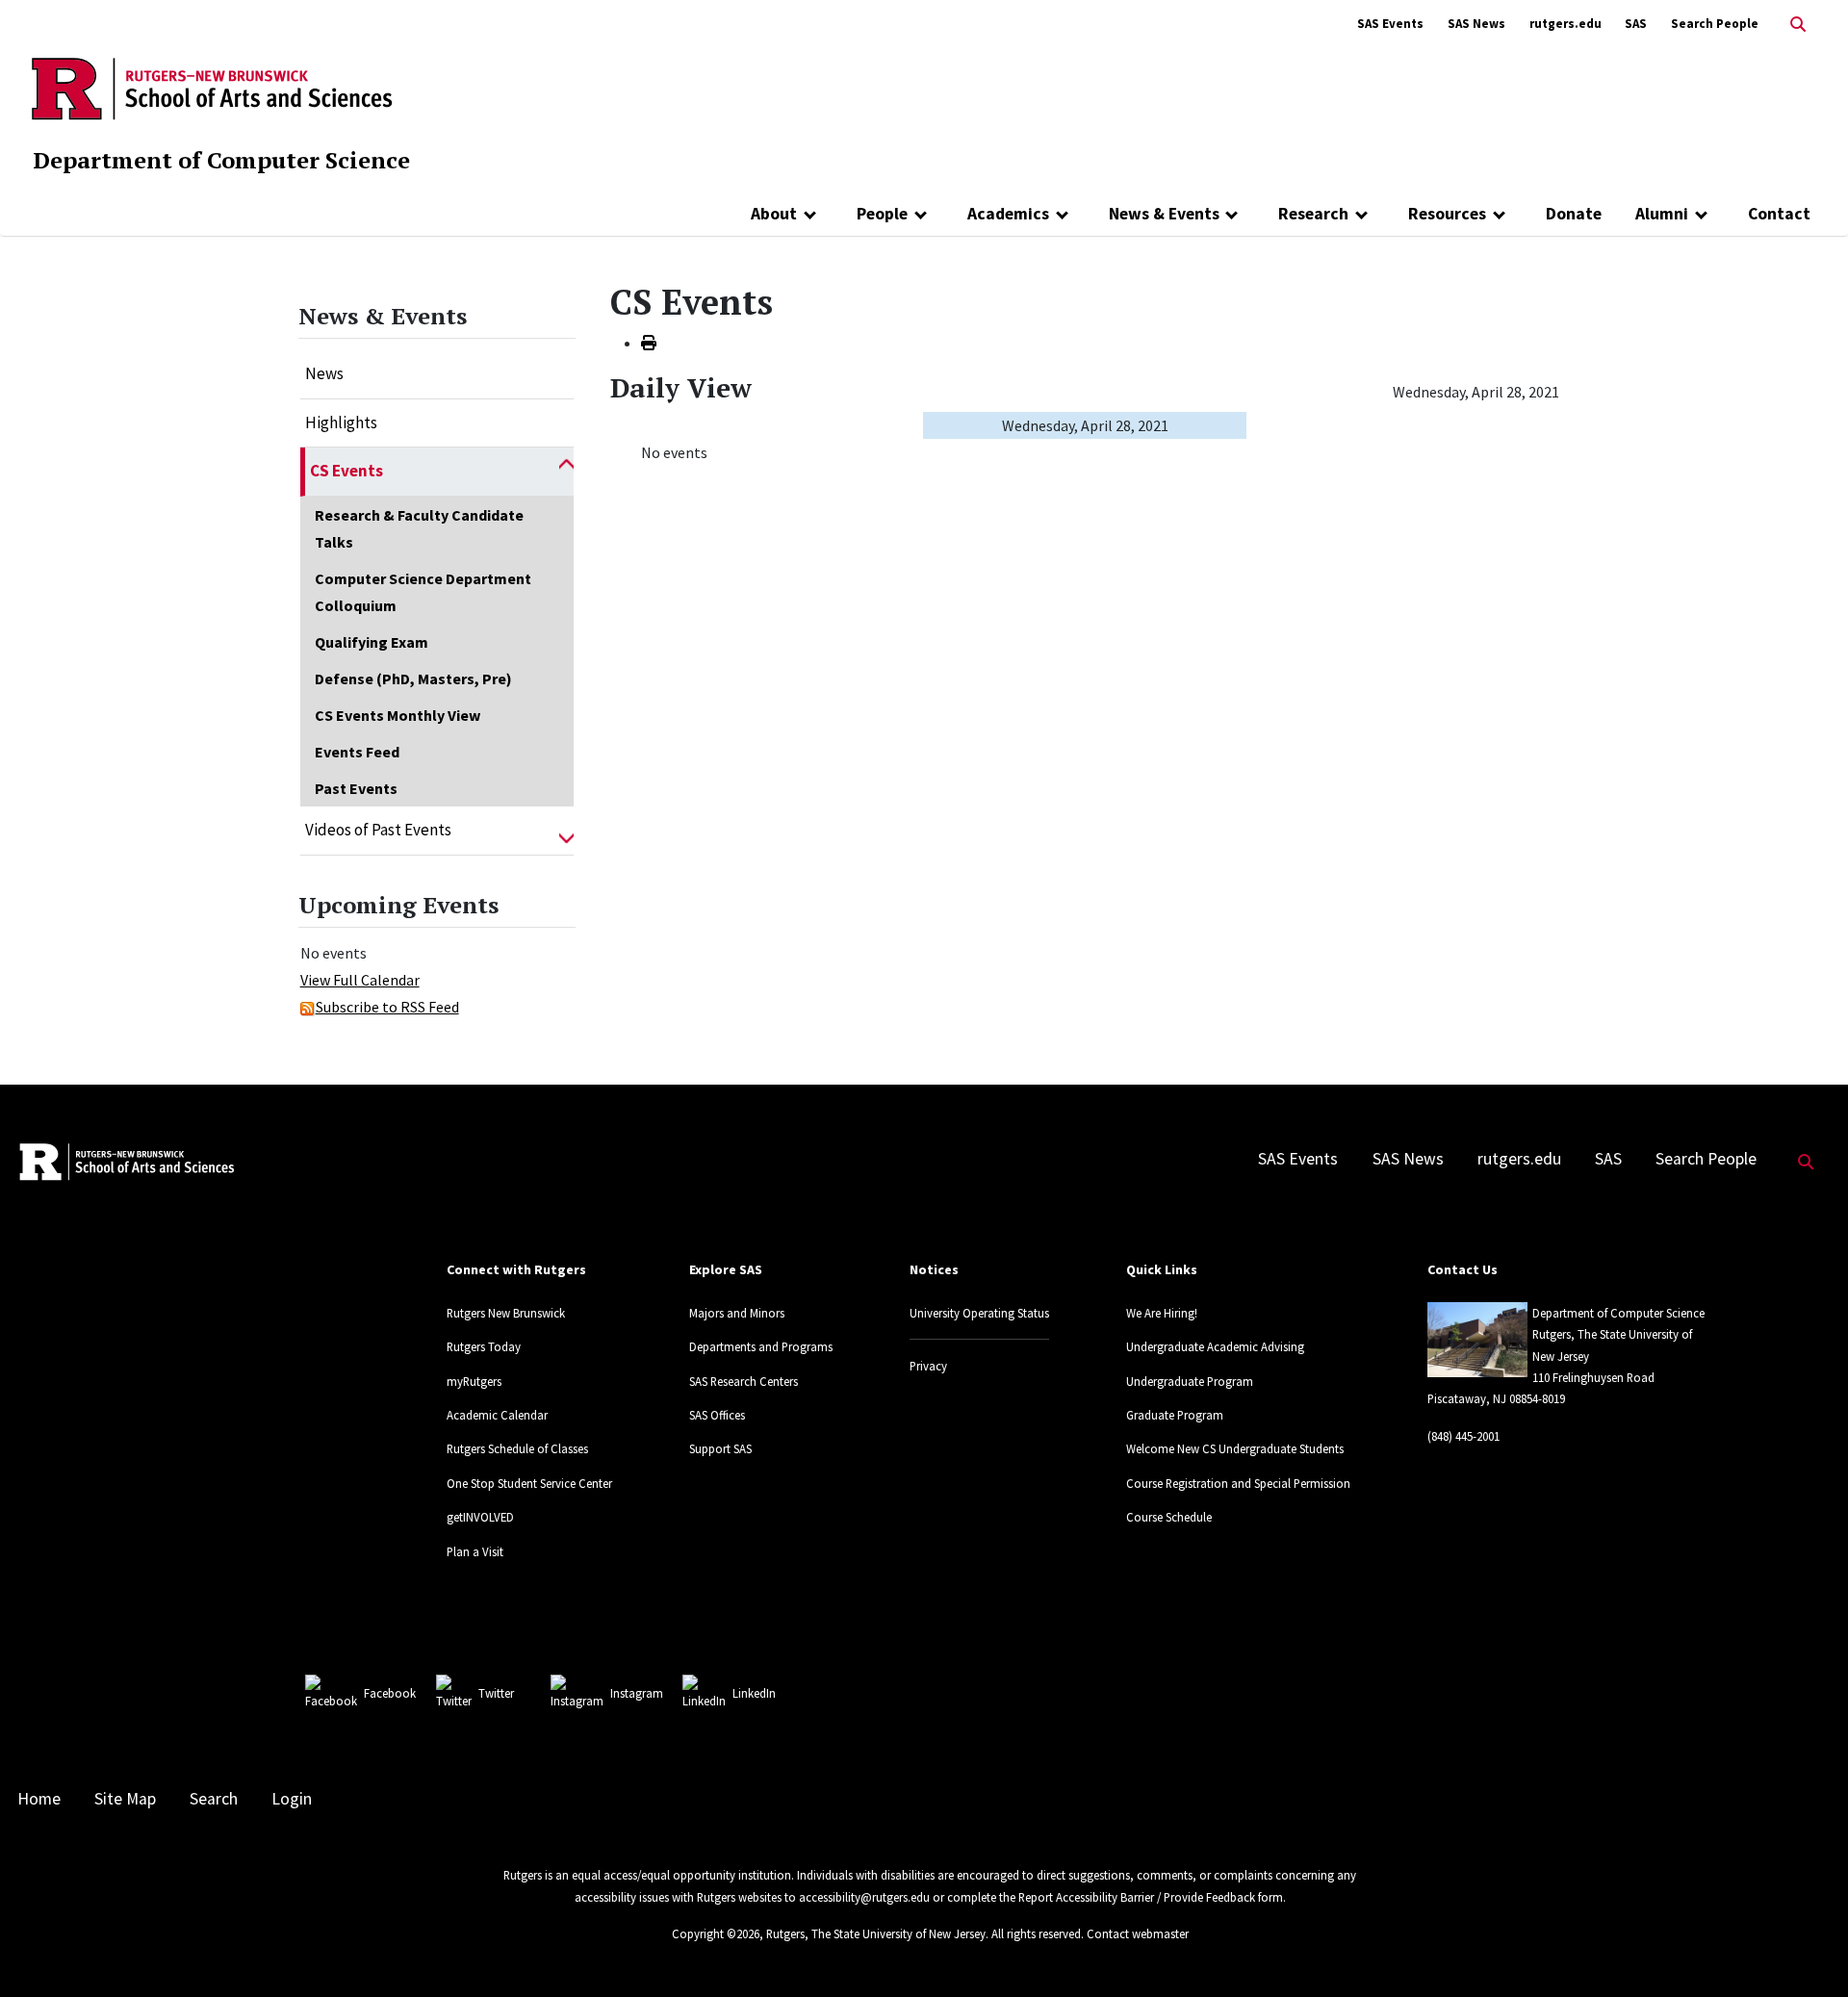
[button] (566, 472)
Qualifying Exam (372, 642)
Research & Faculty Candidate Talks (419, 528)
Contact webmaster (1138, 1933)
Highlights (341, 422)
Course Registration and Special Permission (1238, 1483)
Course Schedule (1169, 1517)
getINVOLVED (480, 1517)
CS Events (346, 471)
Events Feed (357, 752)
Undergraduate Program (1190, 1381)
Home (39, 1799)
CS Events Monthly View (398, 715)
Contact (1779, 214)
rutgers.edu (1566, 24)
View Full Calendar (360, 980)
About (774, 214)
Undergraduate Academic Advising (1215, 1346)
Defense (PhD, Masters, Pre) (413, 678)
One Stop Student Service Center (529, 1483)
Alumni (1662, 214)
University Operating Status (979, 1313)
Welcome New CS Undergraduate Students (1235, 1448)
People (882, 214)
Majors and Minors (737, 1313)
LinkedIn (754, 1693)
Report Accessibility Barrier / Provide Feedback (1137, 1897)
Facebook (390, 1693)
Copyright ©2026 (716, 1933)
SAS (1636, 24)
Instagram (637, 1693)
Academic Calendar (497, 1415)
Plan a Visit (475, 1551)
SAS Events (1390, 24)
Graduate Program (1175, 1415)
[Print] (649, 343)
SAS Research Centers (744, 1381)
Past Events (356, 788)
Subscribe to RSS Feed (387, 1007)
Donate (1574, 214)
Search (214, 1799)
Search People (1715, 24)
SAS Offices (717, 1415)
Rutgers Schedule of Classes (517, 1448)
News (324, 373)
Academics (1008, 214)
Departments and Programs (761, 1346)
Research (1313, 214)
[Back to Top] (1806, 1950)
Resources (1447, 214)
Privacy (928, 1366)
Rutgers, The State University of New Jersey (876, 1933)
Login (292, 1799)
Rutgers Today (484, 1346)
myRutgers (474, 1381)
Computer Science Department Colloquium (423, 592)
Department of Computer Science (221, 160)
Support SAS (720, 1448)
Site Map (125, 1799)
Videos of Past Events (378, 830)
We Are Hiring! (1162, 1313)
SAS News (1476, 24)
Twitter (496, 1693)
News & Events (1164, 214)
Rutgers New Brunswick (506, 1313)
